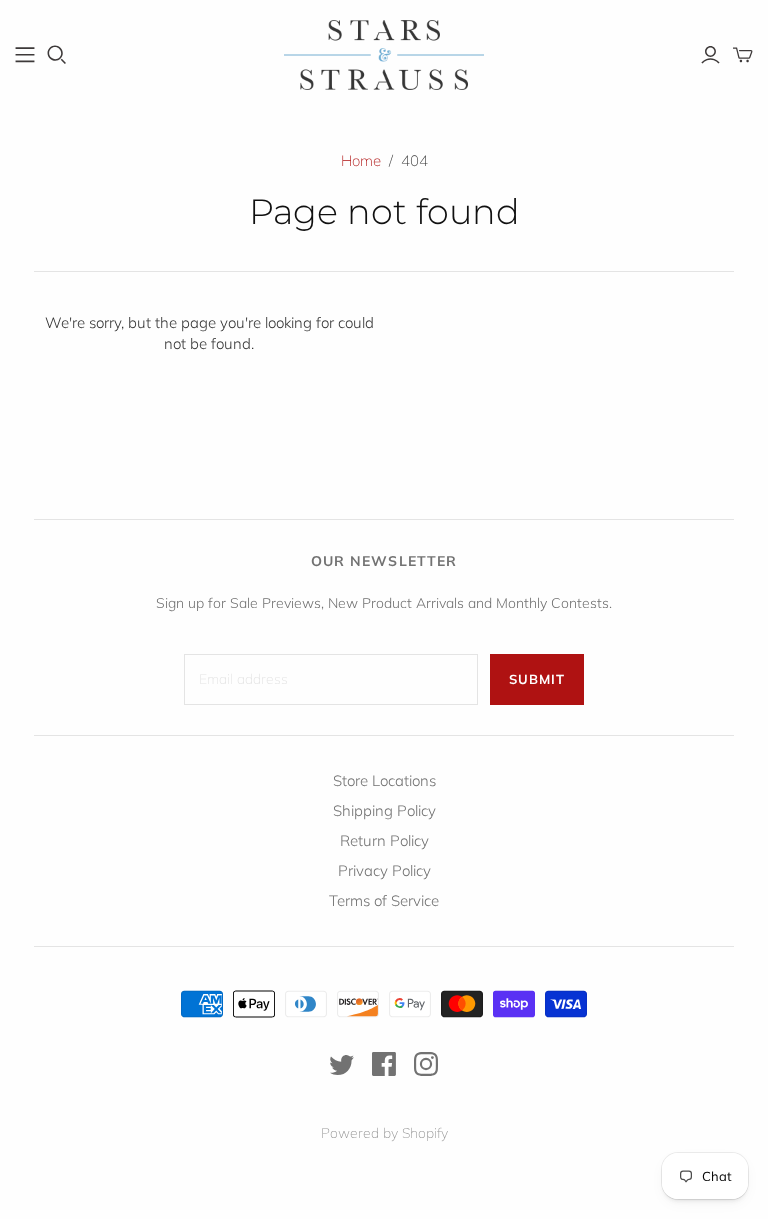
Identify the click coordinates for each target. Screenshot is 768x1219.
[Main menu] (25, 55)
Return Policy (384, 840)
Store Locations (384, 780)
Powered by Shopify (384, 1133)
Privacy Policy (384, 870)
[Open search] (57, 55)
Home (361, 160)
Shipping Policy (384, 810)
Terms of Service (384, 900)
